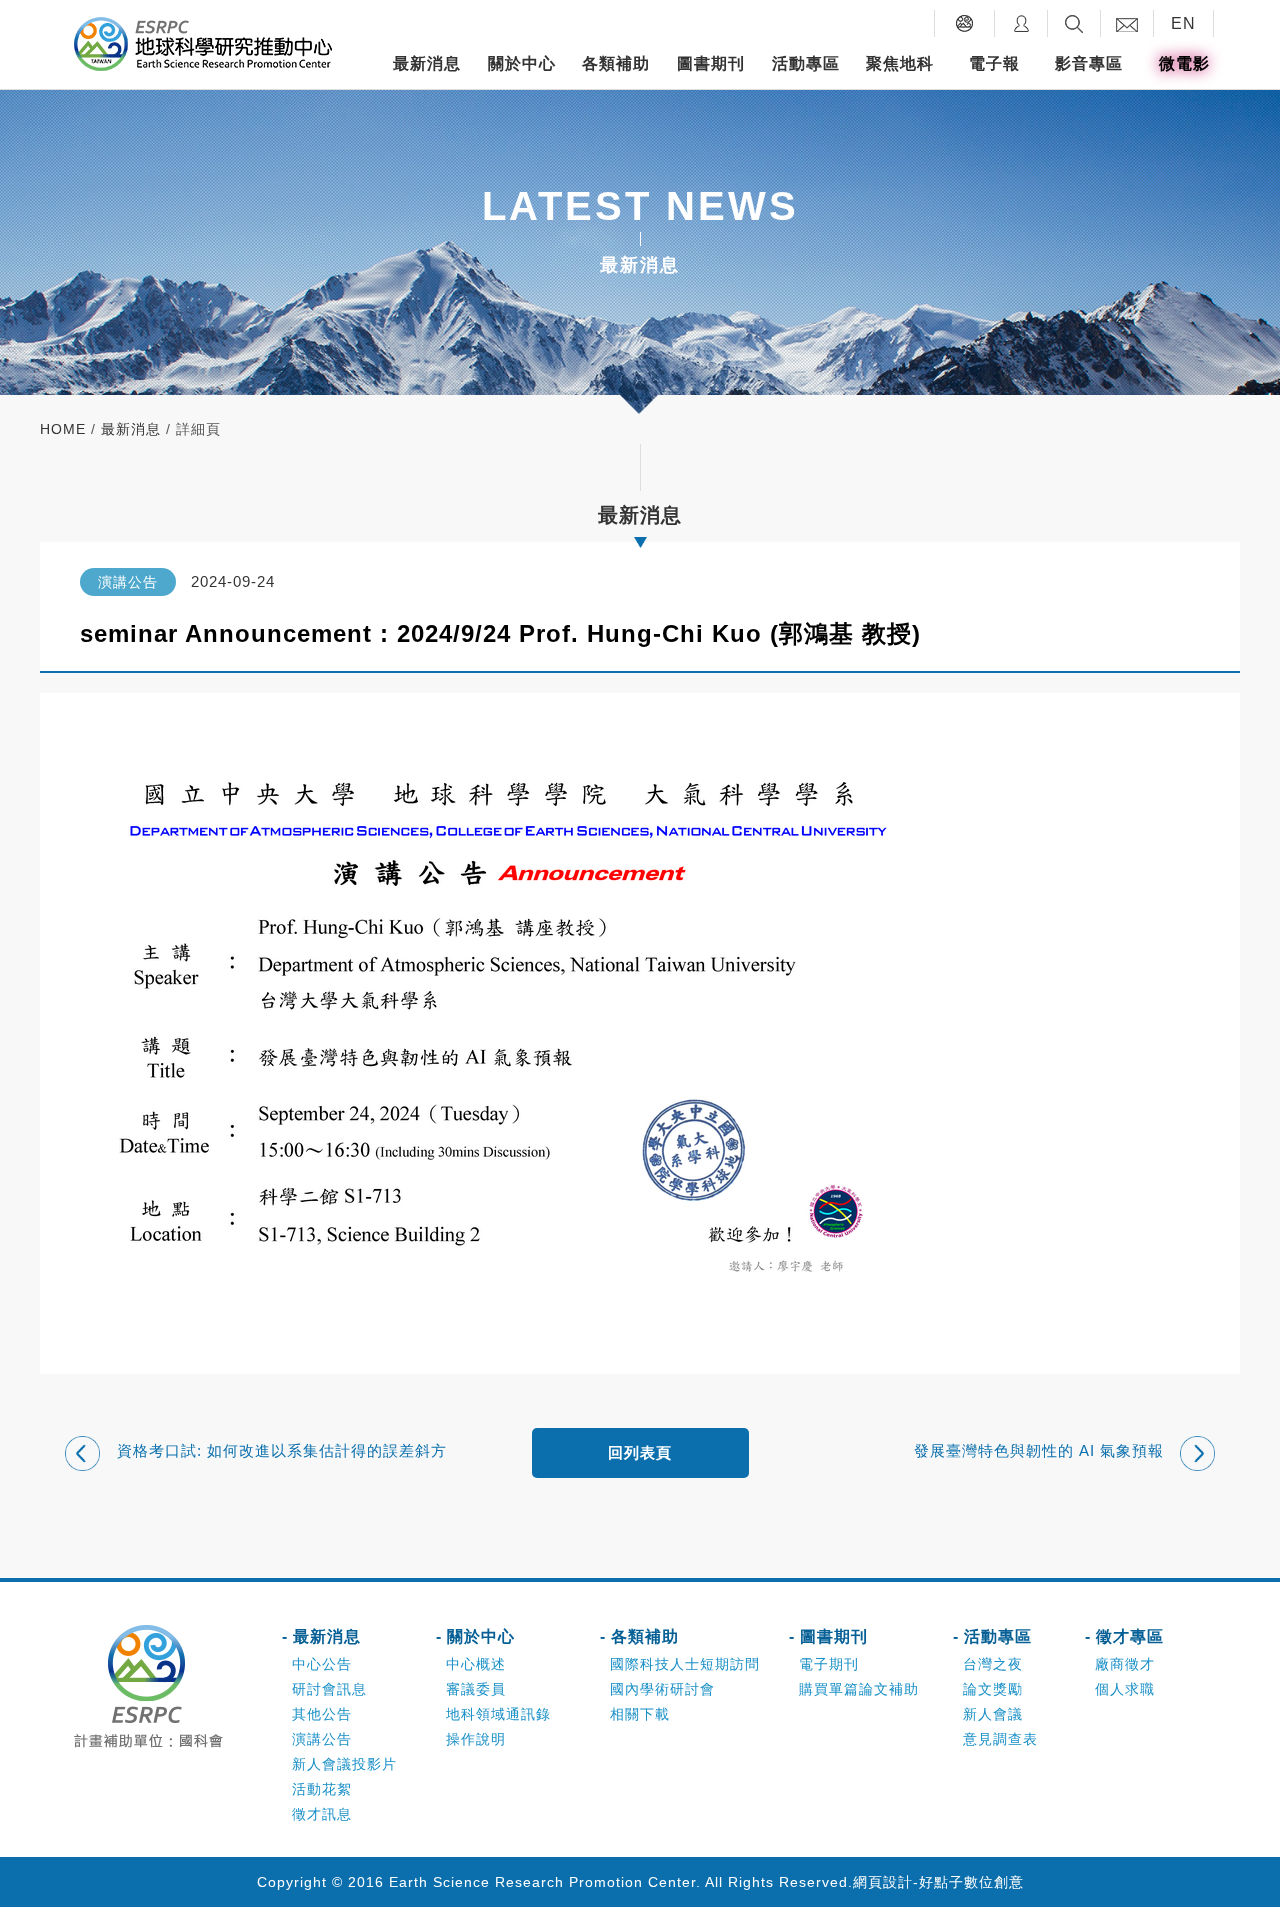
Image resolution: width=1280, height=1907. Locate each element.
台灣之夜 (993, 1664)
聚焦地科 (900, 63)
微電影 (1184, 63)
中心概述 (476, 1664)
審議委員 (476, 1689)
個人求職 (1125, 1689)
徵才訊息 (322, 1814)
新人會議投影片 (344, 1764)
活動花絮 (322, 1789)
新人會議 (993, 1714)
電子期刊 (829, 1664)
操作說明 (476, 1739)
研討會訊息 (329, 1689)
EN (1183, 23)
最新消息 (427, 63)
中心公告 (322, 1664)
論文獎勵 (993, 1689)
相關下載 (640, 1714)
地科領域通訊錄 (498, 1714)
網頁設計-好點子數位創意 (938, 1882)
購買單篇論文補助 (859, 1689)
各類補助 (616, 63)
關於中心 (522, 63)
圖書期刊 (711, 63)
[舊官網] (964, 23)
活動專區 (806, 63)
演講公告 (322, 1739)
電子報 (994, 63)
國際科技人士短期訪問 (685, 1664)
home (63, 429)
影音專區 (1089, 63)
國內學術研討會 (662, 1689)
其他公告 (322, 1714)
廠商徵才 (1125, 1664)
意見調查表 (1000, 1739)
